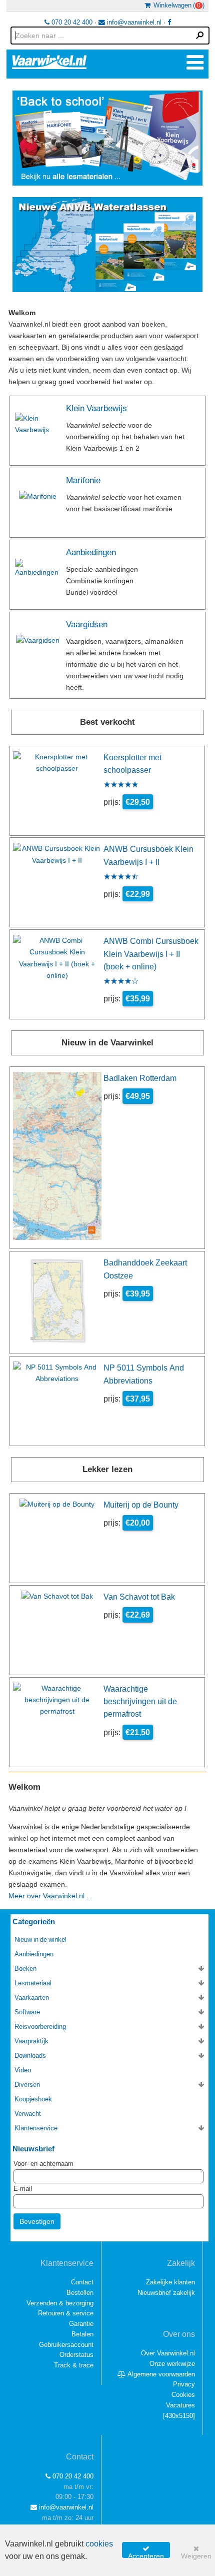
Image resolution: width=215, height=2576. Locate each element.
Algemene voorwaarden (160, 2374)
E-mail (23, 2189)
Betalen (82, 2334)
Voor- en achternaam (43, 2164)
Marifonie (83, 480)
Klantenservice (36, 2128)
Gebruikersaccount (66, 2345)
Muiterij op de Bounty (141, 1505)
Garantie (81, 2324)
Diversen (27, 2085)
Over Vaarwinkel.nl (168, 2353)
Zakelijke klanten (170, 2282)
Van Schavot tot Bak (139, 1597)
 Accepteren (146, 2551)
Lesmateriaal (33, 1983)
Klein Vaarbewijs (96, 408)
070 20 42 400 (71, 22)
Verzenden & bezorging (60, 2303)
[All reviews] (121, 785)
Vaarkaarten (32, 1998)
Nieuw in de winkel (40, 1940)
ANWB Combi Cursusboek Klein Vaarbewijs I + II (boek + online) (151, 954)
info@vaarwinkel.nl (133, 22)
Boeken (25, 1969)
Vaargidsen (87, 624)
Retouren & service (66, 2313)
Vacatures (180, 2405)
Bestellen (80, 2293)
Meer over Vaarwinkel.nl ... (50, 1896)
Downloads (30, 2056)
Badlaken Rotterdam (140, 1078)
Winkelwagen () (177, 5)
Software (27, 2012)
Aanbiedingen (91, 552)
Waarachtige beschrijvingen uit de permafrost (140, 1701)
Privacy (184, 2384)
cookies (99, 2544)
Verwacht (28, 2114)
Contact (82, 2282)
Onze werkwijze (172, 2364)
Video (23, 2070)
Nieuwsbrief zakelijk (166, 2293)
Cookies (183, 2395)
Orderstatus (76, 2355)
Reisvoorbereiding (40, 2027)
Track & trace (74, 2365)
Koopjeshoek (33, 2099)
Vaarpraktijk (31, 2041)
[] (179, 2416)
